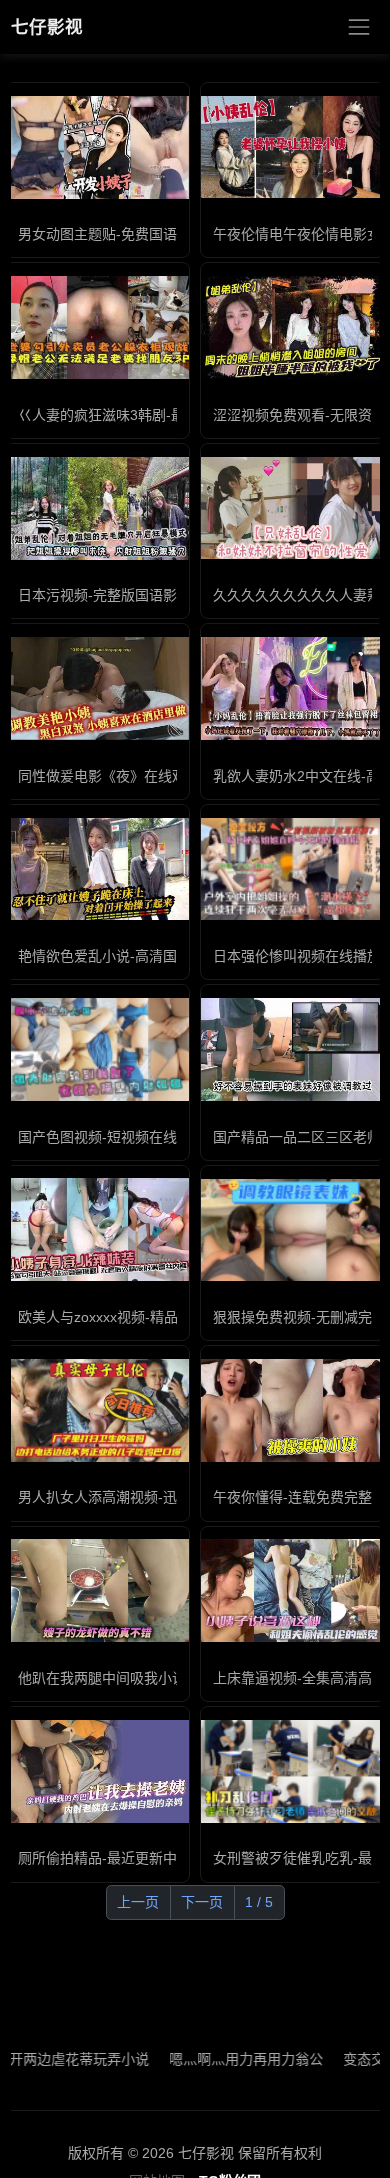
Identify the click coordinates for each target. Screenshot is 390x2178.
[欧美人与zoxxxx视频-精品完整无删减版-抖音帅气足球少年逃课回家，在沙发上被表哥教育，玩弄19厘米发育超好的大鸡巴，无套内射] (97, 1229)
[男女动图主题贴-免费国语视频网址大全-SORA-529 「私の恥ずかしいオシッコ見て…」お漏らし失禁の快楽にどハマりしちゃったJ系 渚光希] (97, 147)
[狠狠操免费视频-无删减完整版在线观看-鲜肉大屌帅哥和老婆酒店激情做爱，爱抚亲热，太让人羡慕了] (292, 1230)
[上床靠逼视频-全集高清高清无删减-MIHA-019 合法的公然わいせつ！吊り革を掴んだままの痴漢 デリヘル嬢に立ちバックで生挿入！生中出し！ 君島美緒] (292, 1590)
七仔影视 (47, 27)
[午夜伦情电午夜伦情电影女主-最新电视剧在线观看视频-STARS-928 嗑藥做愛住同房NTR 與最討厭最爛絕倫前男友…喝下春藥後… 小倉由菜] (292, 147)
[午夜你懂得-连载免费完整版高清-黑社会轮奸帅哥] (292, 1410)
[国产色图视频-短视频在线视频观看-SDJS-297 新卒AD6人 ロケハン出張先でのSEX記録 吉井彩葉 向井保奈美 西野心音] (97, 1049)
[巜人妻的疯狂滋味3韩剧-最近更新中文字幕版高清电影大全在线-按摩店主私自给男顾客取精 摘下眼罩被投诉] (97, 327)
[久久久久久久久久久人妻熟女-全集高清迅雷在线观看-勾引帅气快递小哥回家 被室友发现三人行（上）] (292, 508)
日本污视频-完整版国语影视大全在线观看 (146, 595)
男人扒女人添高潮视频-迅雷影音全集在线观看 (160, 1497)
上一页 (138, 1902)
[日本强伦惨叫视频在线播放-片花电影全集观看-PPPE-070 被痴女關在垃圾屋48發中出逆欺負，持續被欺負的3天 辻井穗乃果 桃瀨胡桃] (292, 869)
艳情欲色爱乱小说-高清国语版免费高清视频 (153, 956)
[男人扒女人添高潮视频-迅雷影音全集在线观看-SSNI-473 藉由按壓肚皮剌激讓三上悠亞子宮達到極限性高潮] (97, 1410)
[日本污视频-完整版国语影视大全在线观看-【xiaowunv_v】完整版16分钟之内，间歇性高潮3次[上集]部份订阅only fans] (97, 508)
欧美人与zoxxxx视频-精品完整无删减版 (140, 1317)
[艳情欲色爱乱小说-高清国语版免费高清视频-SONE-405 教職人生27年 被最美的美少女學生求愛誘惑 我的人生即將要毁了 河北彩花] (97, 869)
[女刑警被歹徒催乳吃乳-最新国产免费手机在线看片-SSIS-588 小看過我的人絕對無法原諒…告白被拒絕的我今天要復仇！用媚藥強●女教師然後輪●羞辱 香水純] (292, 1771)
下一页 (202, 1902)
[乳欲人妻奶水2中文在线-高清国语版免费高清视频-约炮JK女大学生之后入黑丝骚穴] (292, 688)
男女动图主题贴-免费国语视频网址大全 (139, 234)
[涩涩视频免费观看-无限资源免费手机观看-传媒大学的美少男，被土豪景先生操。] (292, 327)
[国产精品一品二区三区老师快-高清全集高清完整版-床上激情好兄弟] (292, 1049)
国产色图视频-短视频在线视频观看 (125, 1137)
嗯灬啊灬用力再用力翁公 (224, 2059)
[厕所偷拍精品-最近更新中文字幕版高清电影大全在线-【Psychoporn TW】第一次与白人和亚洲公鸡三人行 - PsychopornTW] (97, 1771)
